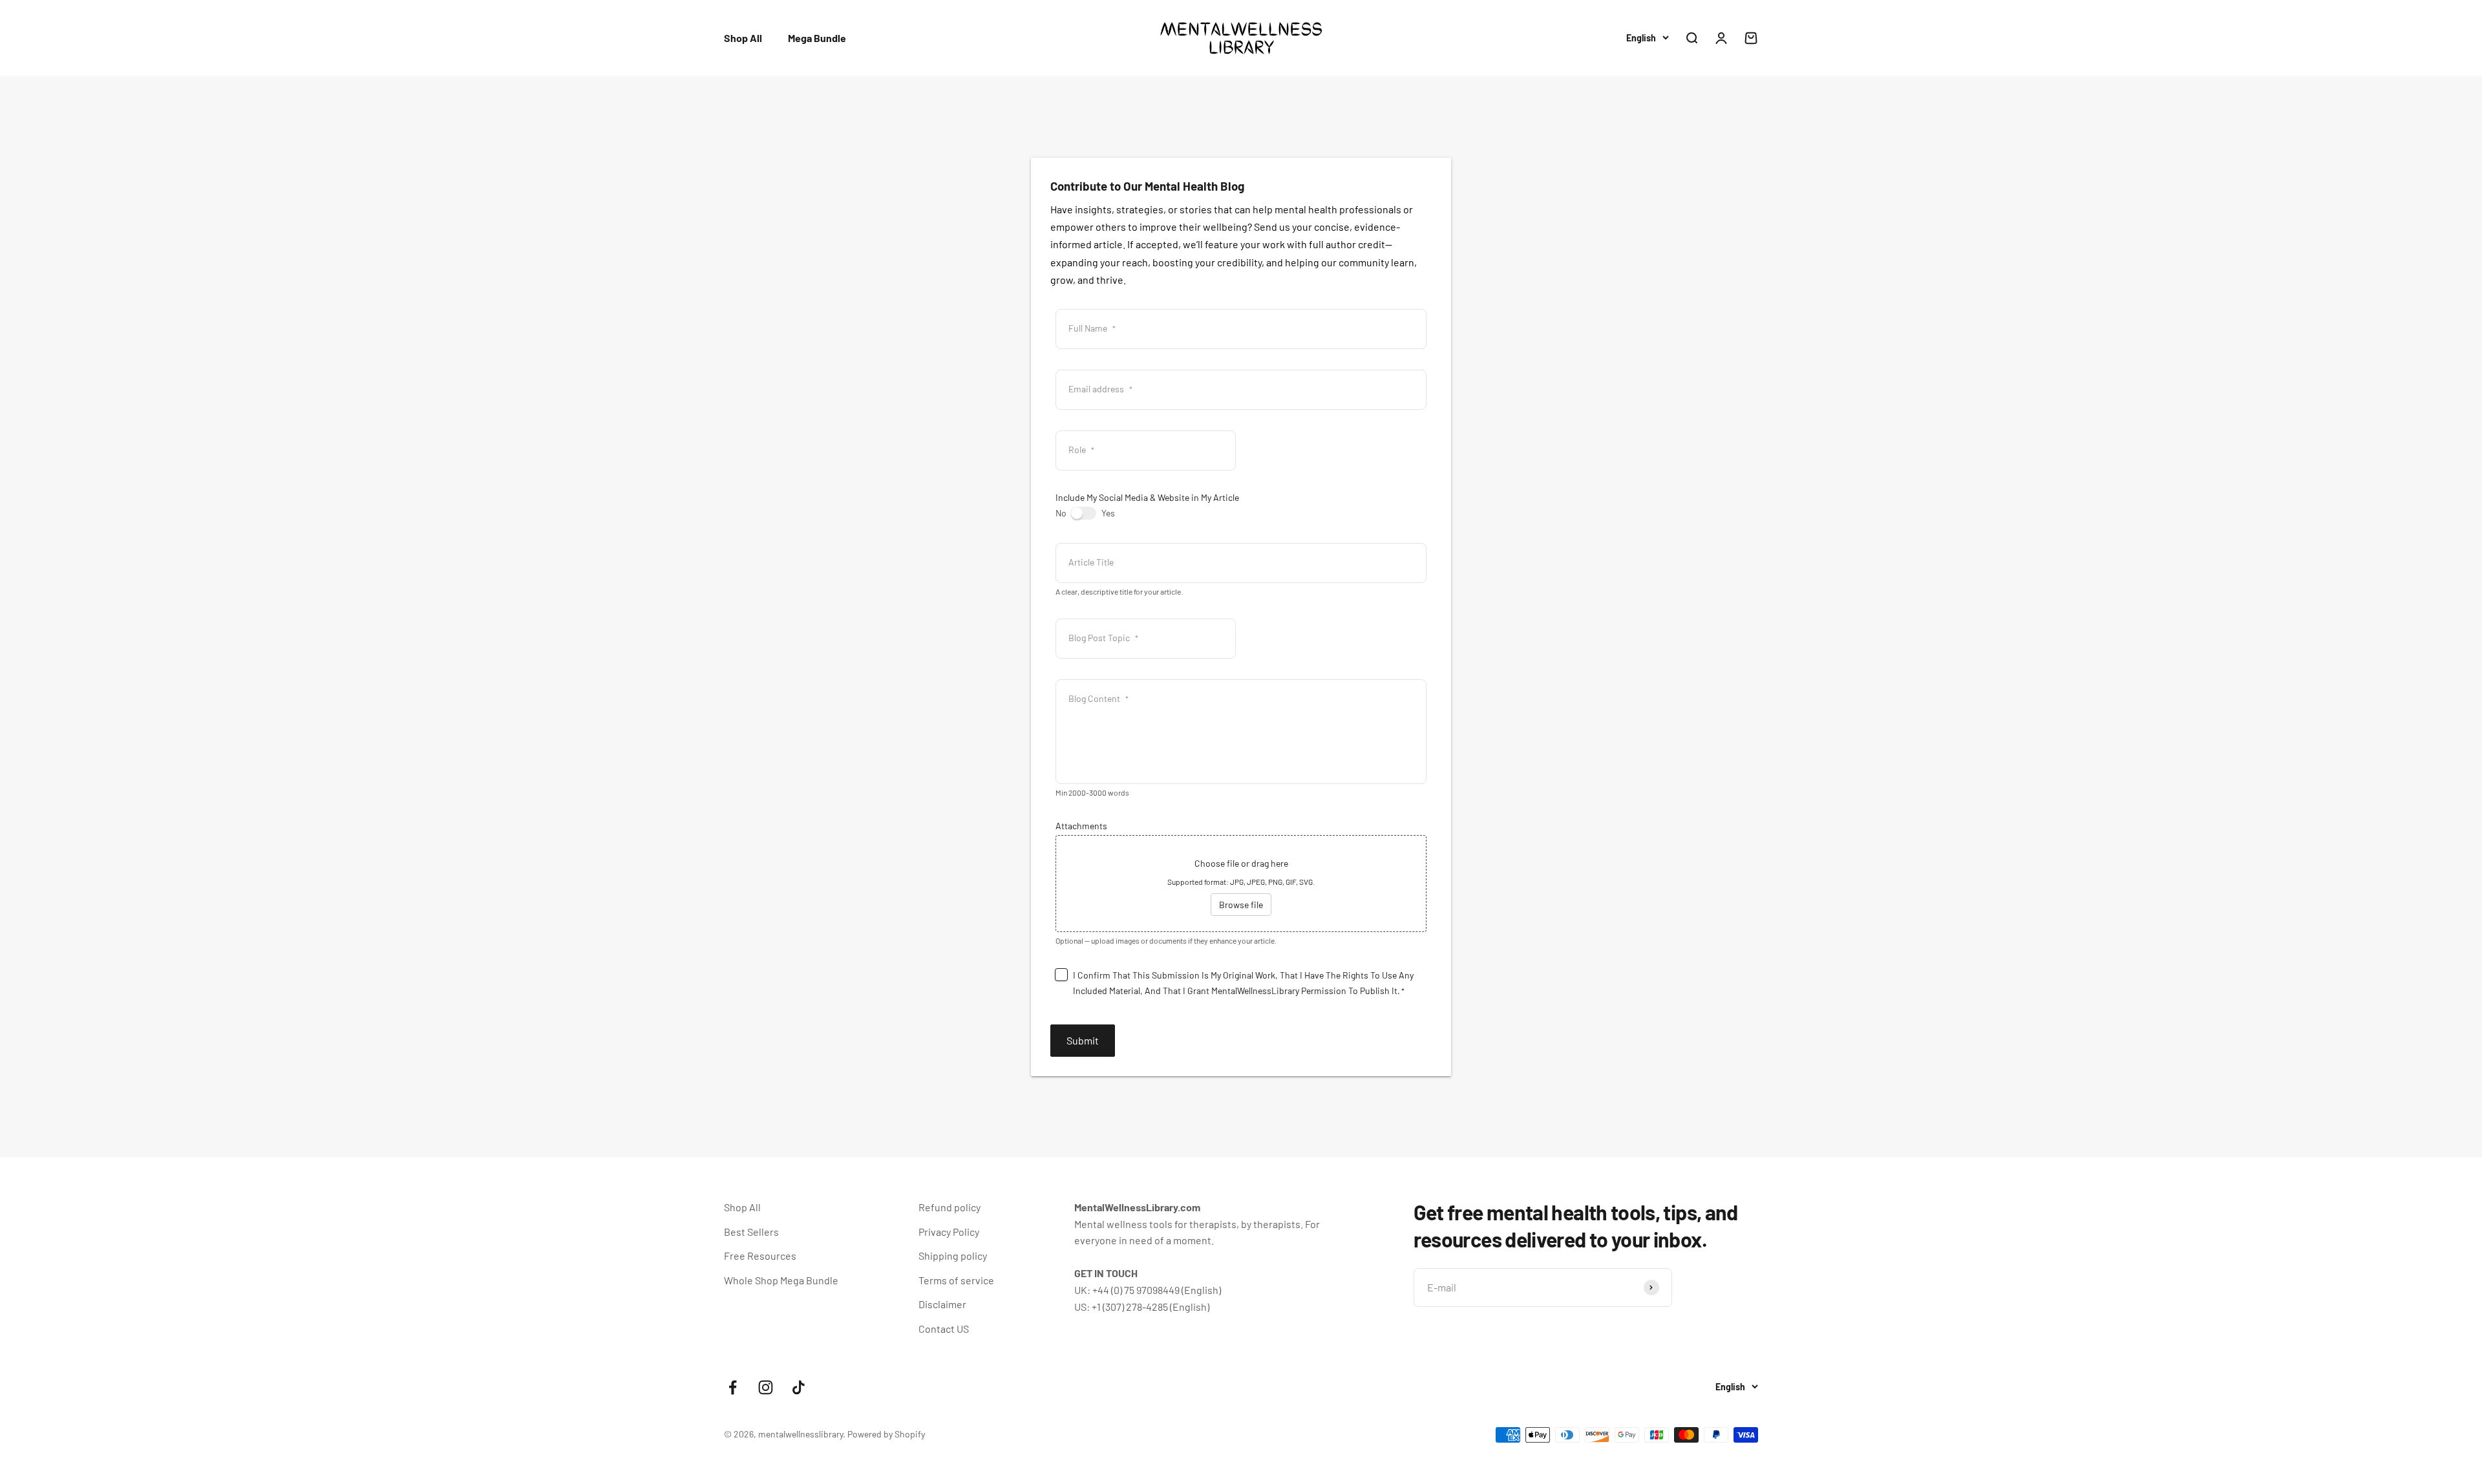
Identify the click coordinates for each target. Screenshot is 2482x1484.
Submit (1083, 1040)
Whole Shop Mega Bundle (781, 1280)
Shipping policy (953, 1256)
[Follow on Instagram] (766, 1387)
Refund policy (949, 1207)
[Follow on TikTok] (799, 1387)
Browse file (1241, 905)
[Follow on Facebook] (733, 1387)
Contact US (944, 1329)
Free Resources (760, 1256)
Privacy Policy (949, 1232)
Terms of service (956, 1280)
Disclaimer (942, 1304)
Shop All (743, 38)
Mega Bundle (817, 38)
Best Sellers (751, 1232)
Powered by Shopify (886, 1434)
